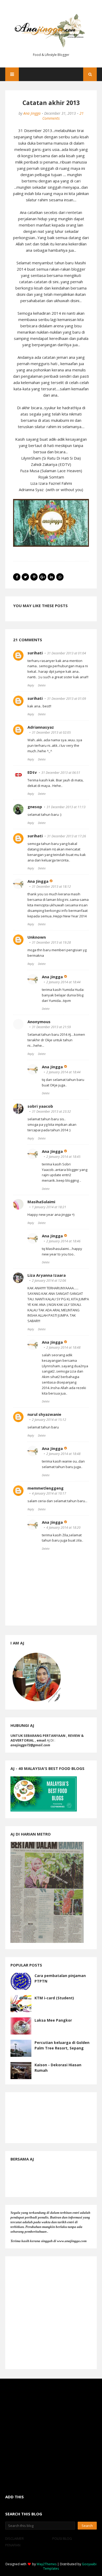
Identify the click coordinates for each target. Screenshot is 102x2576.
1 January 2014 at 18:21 (49, 1207)
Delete (42, 685)
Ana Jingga (32, 113)
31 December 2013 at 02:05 (51, 732)
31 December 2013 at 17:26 (67, 836)
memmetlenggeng (46, 1488)
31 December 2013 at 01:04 (67, 653)
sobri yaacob (40, 1106)
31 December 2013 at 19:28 (51, 942)
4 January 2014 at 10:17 (49, 1493)
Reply (31, 685)
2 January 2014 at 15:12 (49, 1420)
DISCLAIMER (15, 2538)
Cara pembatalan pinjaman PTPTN (60, 1978)
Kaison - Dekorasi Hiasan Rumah (58, 2068)
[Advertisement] (51, 2313)
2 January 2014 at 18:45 (63, 1157)
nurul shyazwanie (44, 1414)
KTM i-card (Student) (54, 1998)
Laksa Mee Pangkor (53, 2020)
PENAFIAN (13, 2545)
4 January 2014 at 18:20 (63, 1528)
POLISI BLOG (62, 2538)
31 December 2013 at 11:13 (66, 807)
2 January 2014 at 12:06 (49, 1281)
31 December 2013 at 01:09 (67, 699)
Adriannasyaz (41, 727)
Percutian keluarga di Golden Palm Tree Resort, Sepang (62, 2045)
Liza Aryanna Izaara (47, 1275)
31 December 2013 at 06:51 (61, 773)
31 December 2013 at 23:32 (51, 1111)
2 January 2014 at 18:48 (63, 1347)
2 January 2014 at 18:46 (63, 1241)
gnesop (35, 807)
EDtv (32, 772)
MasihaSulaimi (41, 1202)
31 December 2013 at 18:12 (51, 887)
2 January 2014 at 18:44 (63, 982)
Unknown (37, 937)
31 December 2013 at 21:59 (51, 1027)
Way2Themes (47, 2564)
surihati (35, 653)
